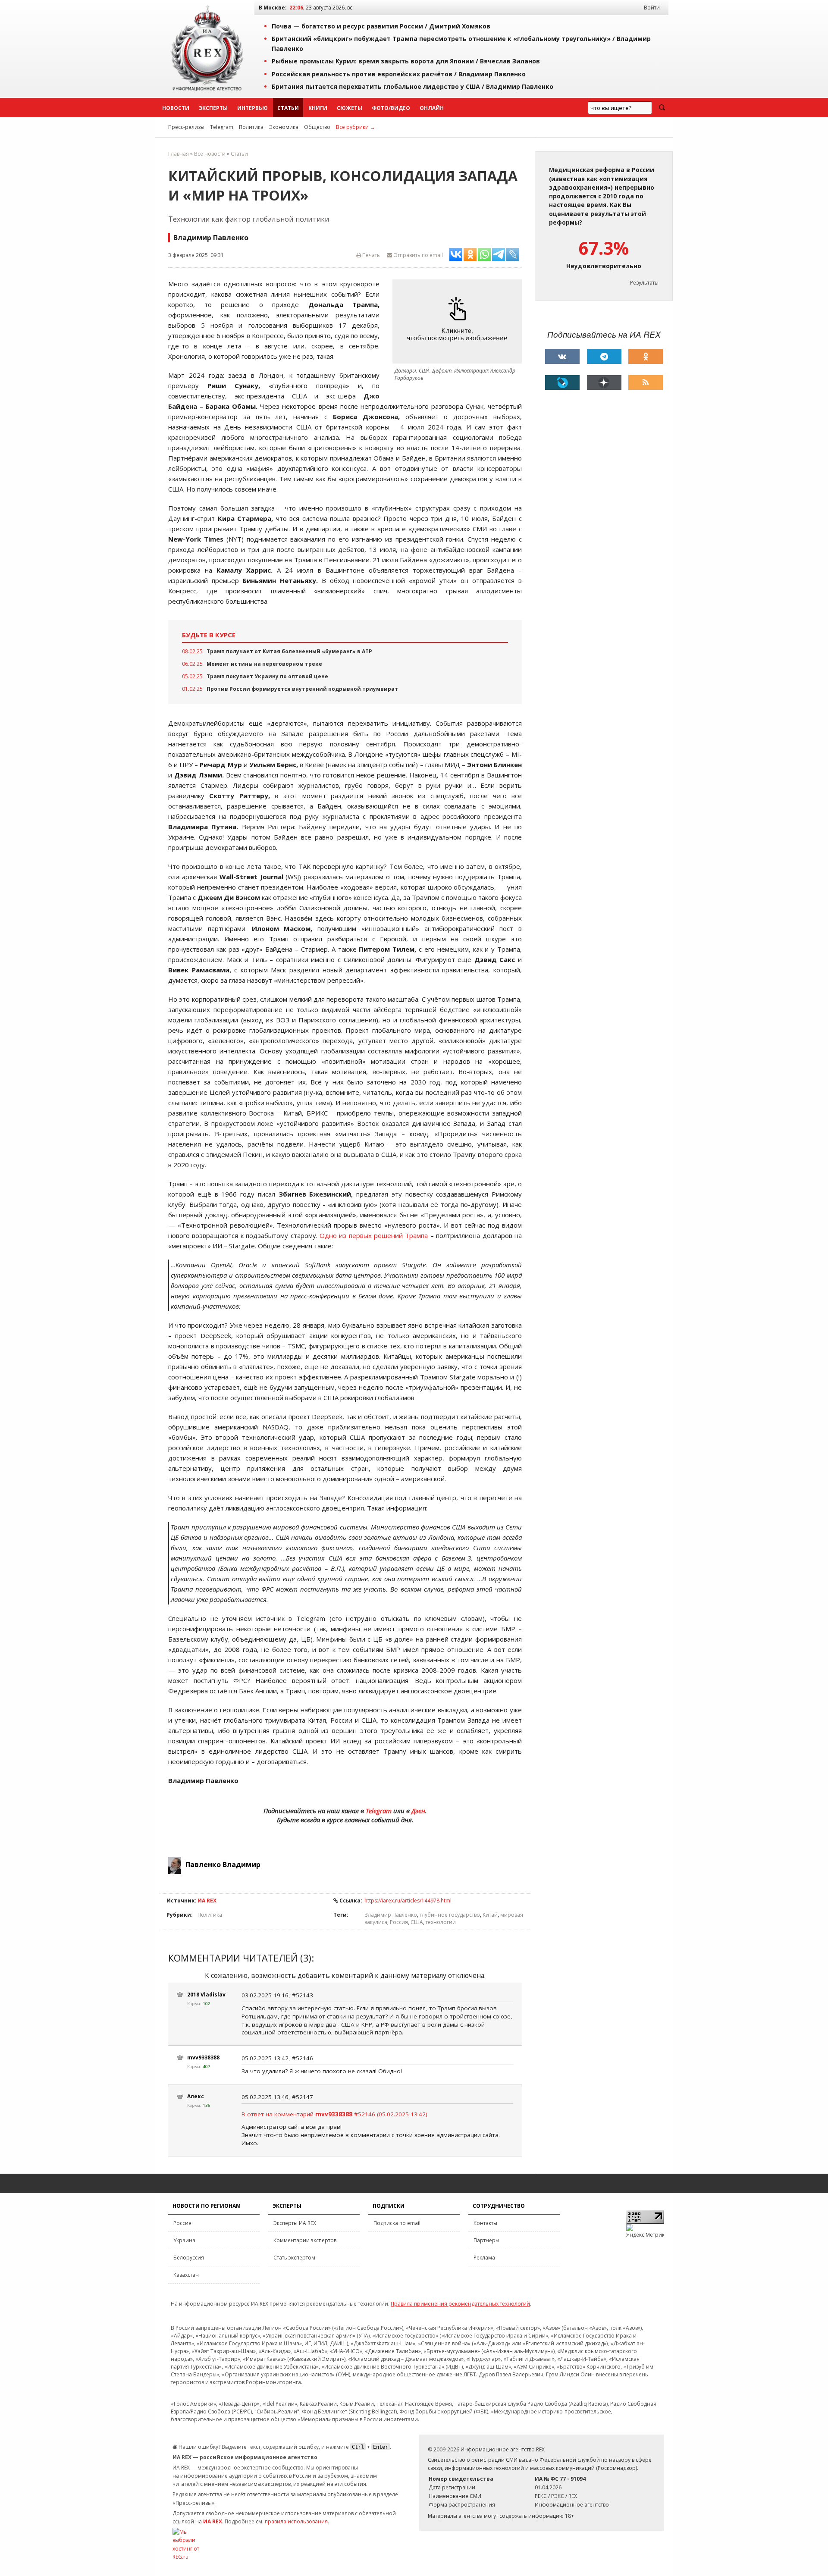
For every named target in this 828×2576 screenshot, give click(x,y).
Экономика (284, 127)
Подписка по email (397, 2223)
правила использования (296, 2521)
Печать (370, 255)
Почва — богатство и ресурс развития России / (381, 26)
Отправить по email (417, 255)
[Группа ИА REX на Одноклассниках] (646, 357)
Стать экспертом (294, 2258)
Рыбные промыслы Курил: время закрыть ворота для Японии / (406, 61)
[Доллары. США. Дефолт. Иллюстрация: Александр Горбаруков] (459, 321)
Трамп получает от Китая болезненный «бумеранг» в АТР (289, 651)
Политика (251, 127)
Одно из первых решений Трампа (374, 1235)
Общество (317, 127)
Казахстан (186, 2275)
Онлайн (432, 108)
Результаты (644, 283)
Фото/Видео (391, 108)
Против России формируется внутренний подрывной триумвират (302, 689)
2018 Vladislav (206, 1995)
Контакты (485, 2223)
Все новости (210, 154)
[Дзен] (604, 382)
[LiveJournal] (562, 382)
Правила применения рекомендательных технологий (460, 2304)
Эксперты (213, 108)
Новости (176, 108)
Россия (399, 1922)
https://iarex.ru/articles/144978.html (408, 1901)
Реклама (484, 2258)
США (417, 1922)
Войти (652, 8)
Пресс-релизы (186, 127)
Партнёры (486, 2240)
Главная (179, 154)
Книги (318, 108)
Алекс (196, 2096)
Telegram (222, 127)
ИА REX (207, 1901)
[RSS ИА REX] (646, 382)
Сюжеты (350, 108)
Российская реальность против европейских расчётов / (399, 74)
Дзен (418, 1811)
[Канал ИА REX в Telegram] (604, 357)
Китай (490, 1915)
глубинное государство (450, 1915)
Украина (184, 2240)
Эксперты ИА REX (295, 2223)
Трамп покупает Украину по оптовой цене (267, 676)
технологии (441, 1922)
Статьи (288, 108)
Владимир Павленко (391, 1915)
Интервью (252, 108)
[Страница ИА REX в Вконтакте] (562, 357)
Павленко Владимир (223, 1865)
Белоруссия (189, 2258)
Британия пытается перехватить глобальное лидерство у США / (412, 86)
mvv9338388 (203, 2057)
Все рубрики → (356, 127)
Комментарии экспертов (305, 2240)
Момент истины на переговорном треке (264, 664)
